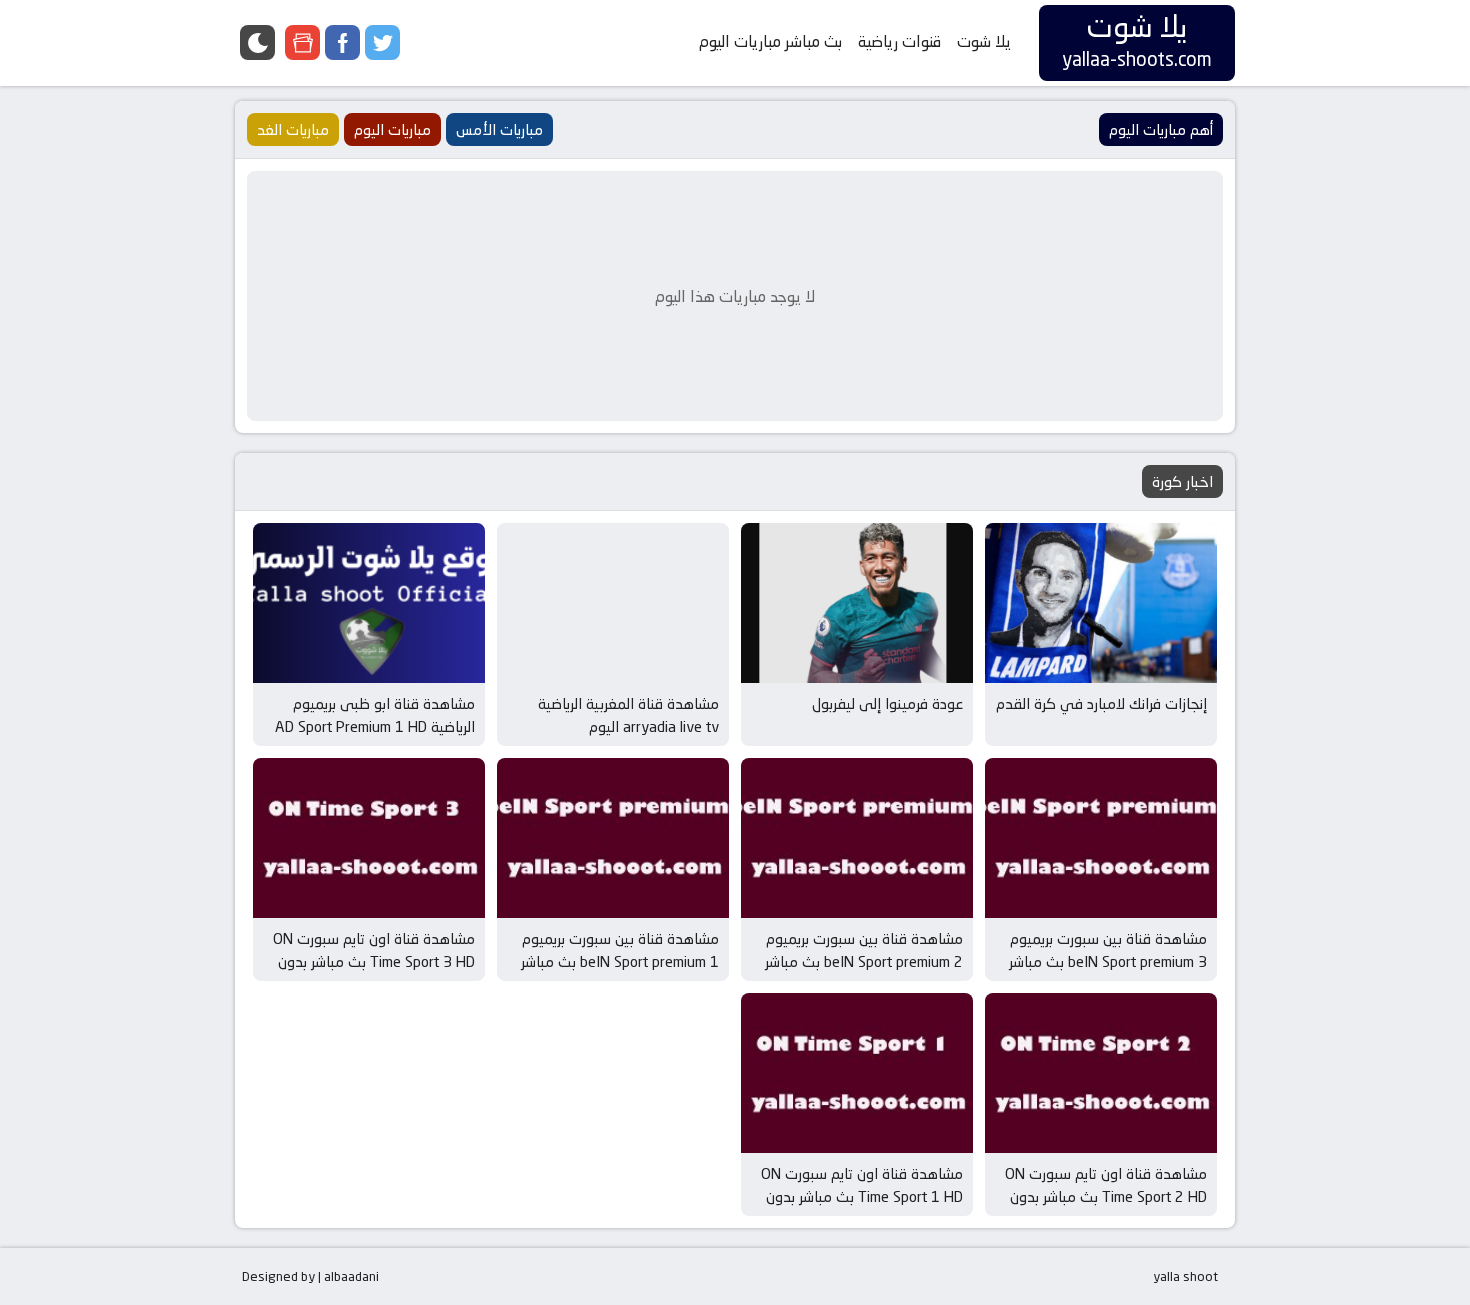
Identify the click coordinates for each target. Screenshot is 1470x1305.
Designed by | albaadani (310, 1276)
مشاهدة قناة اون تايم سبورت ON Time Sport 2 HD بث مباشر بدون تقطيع (1106, 1196)
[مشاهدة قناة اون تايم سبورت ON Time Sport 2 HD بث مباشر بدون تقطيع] (1101, 1073)
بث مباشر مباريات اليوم (770, 41)
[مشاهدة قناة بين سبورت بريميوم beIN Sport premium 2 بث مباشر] (857, 838)
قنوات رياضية (899, 41)
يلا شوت (984, 41)
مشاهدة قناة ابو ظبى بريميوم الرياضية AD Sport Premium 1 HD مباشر (375, 726)
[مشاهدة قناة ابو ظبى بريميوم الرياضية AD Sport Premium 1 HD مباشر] (369, 603)
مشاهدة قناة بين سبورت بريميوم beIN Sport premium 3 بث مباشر (1108, 950)
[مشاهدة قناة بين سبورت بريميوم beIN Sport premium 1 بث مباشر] (613, 838)
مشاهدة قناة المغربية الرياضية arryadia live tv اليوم (628, 715)
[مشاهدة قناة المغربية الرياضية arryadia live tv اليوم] (613, 603)
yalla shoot (1185, 1276)
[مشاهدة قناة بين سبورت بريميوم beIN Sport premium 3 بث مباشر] (1101, 838)
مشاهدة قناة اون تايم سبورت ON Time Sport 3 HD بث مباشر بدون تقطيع (374, 961)
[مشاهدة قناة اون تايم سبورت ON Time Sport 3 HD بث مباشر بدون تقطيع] (369, 838)
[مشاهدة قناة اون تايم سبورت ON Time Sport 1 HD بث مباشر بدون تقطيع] (857, 1073)
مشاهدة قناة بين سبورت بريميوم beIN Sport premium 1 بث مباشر (620, 950)
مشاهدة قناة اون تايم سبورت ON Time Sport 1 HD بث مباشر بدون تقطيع (862, 1196)
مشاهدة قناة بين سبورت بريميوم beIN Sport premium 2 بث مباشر (864, 950)
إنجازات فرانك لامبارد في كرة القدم (1101, 703)
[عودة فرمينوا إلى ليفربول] (857, 603)
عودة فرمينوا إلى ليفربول (887, 703)
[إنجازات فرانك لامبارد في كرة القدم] (1101, 603)
